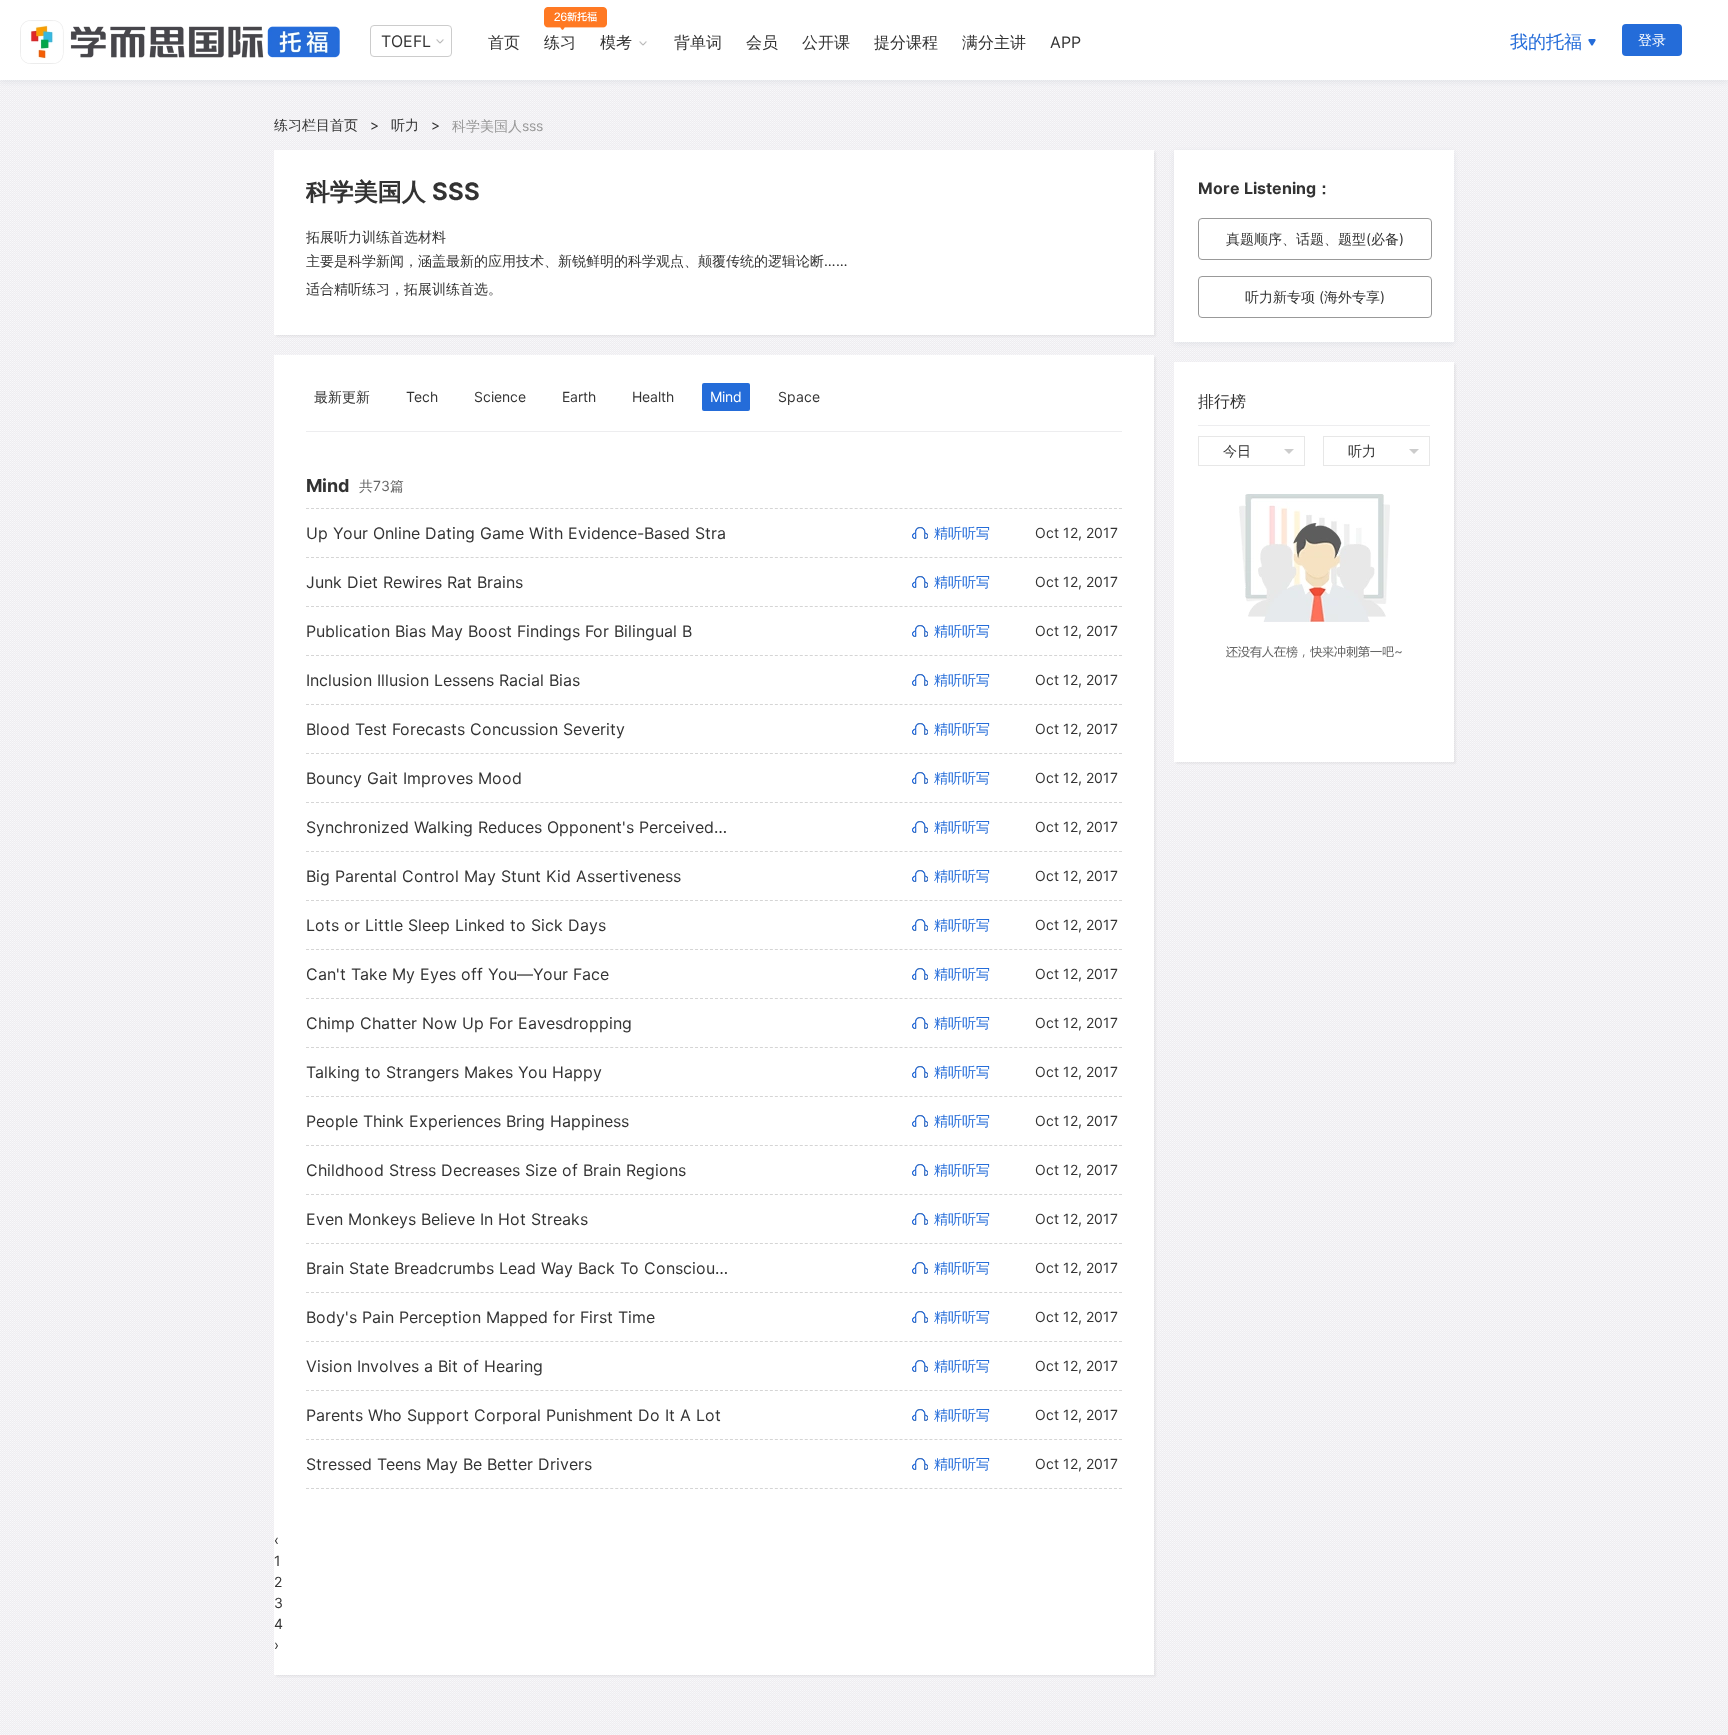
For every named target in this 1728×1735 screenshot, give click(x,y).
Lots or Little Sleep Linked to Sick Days (456, 925)
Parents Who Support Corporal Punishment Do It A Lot (513, 1415)
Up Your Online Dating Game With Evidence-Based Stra (516, 533)
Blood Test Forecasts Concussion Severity (465, 729)
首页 (504, 42)
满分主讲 (994, 42)
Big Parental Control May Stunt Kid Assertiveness (493, 876)
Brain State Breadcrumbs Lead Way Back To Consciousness (517, 1268)
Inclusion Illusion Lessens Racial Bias (443, 680)
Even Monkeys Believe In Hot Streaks (447, 1219)
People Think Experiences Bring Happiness (467, 1121)
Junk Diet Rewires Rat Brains (414, 582)
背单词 (698, 42)
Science (500, 396)
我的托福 (1546, 41)
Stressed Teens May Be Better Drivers (449, 1464)
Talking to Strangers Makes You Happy (454, 1072)
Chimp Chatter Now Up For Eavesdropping (469, 1023)
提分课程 (906, 42)
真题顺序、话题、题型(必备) (1315, 238)
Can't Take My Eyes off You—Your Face (457, 974)
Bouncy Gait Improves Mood (414, 778)
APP (1065, 42)
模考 (616, 42)
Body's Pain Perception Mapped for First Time (480, 1317)
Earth (579, 396)
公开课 (826, 42)
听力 (405, 124)
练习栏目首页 (316, 124)
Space (799, 396)
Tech (422, 396)
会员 (762, 42)
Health (653, 396)
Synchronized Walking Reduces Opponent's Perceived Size (517, 827)
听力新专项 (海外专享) (1315, 296)
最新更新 (342, 396)
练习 (560, 42)
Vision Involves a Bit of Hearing (424, 1366)
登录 (1652, 39)
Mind (726, 396)
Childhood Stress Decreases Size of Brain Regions (496, 1170)
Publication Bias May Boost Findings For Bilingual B (499, 631)
